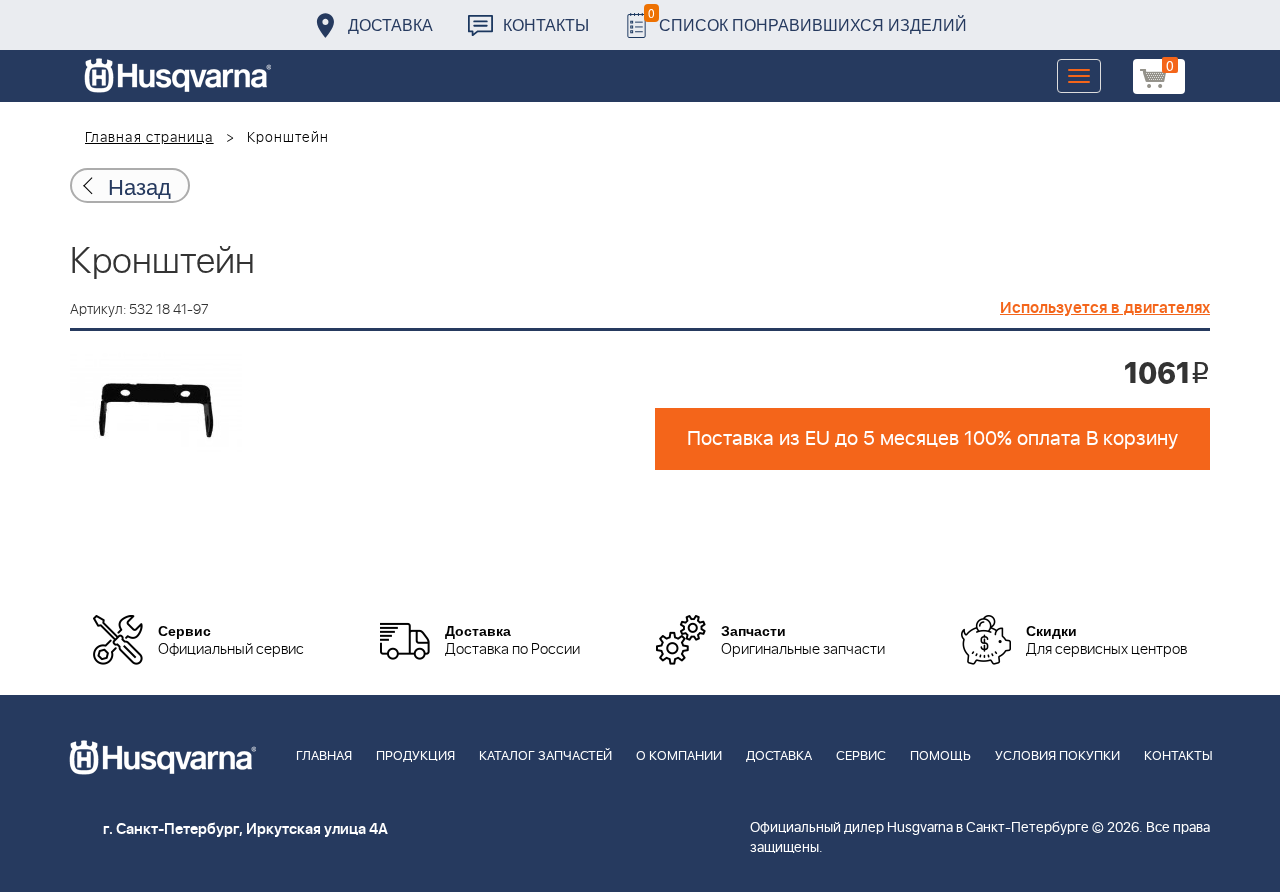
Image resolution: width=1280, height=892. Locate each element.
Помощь (940, 756)
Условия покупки (1057, 756)
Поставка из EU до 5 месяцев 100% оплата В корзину (932, 439)
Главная (324, 756)
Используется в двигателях (1105, 308)
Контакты (546, 24)
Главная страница (149, 138)
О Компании (679, 756)
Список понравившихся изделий (807, 19)
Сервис (861, 756)
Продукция (415, 756)
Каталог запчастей (545, 756)
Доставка (390, 24)
